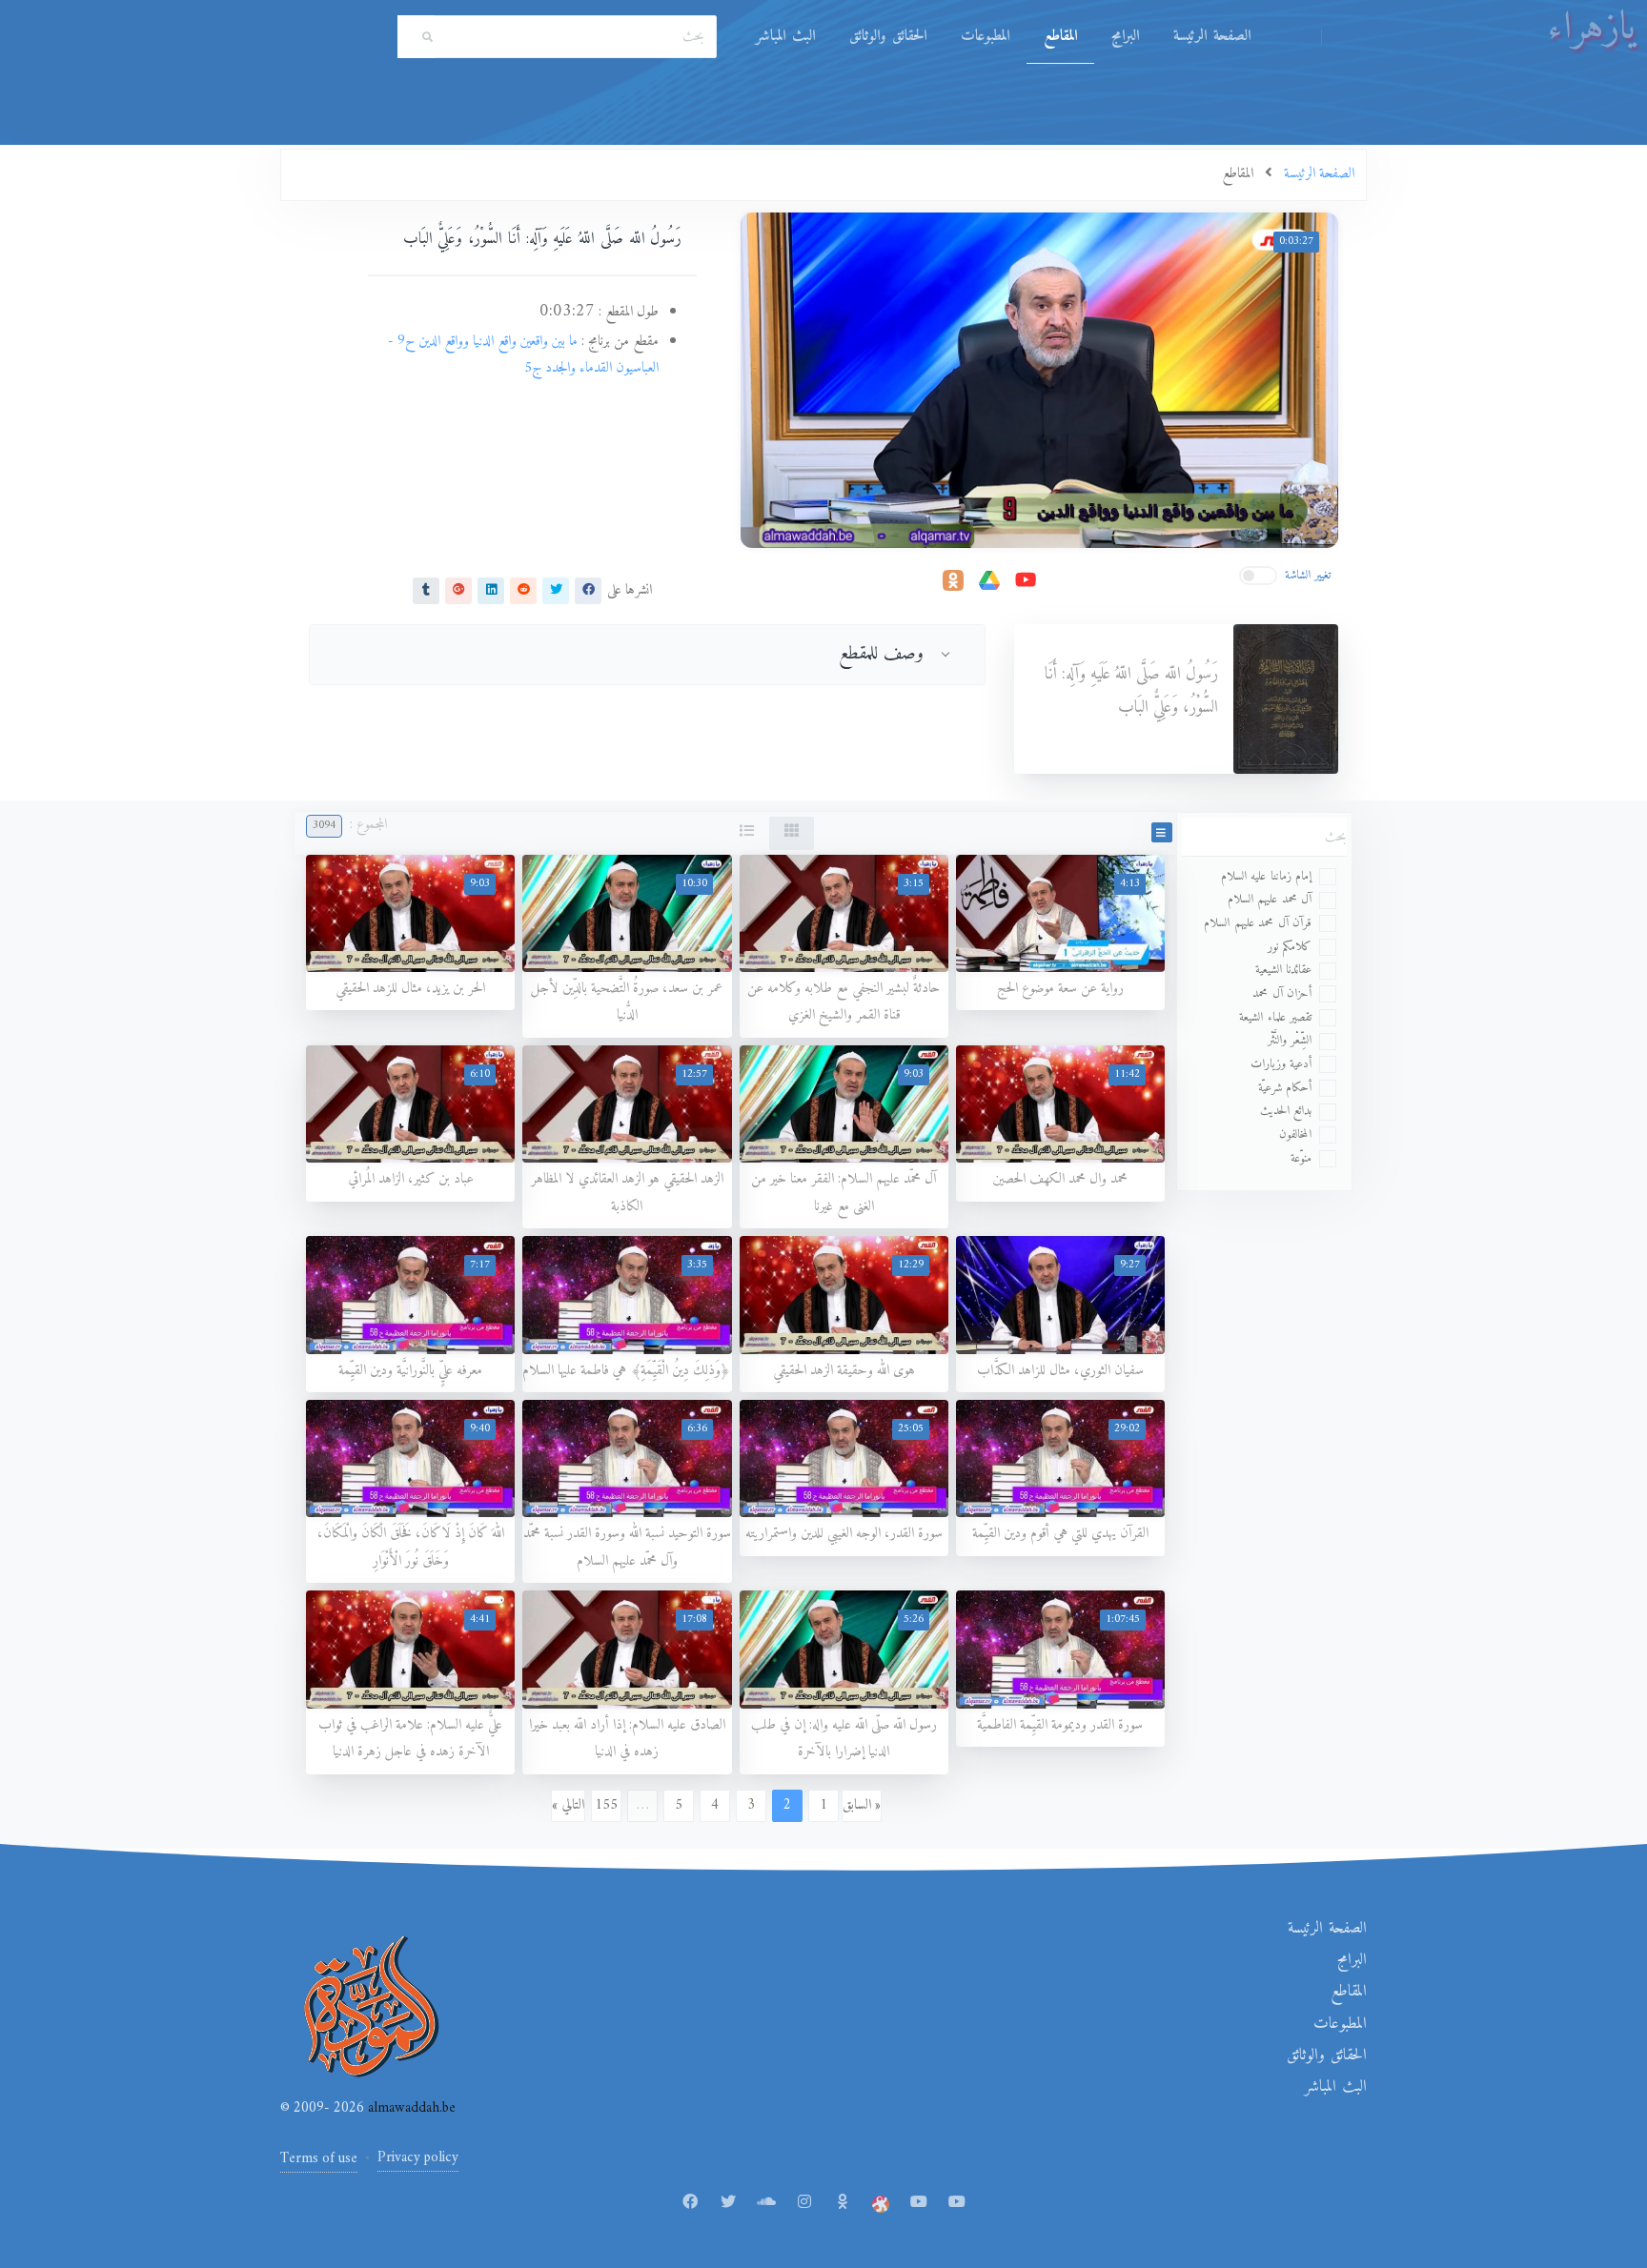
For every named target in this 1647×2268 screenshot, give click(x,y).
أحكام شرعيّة (1285, 1088)
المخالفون (1295, 1134)
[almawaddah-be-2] (957, 2203)
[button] (1162, 832)
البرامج (1125, 36)
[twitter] (556, 590)
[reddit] (523, 590)
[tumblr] (426, 590)
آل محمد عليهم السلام (1270, 899)
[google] (458, 590)
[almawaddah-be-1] (919, 2203)
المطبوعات (985, 36)
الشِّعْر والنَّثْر (1290, 1040)
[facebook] (588, 590)
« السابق (862, 1805)
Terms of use (319, 2159)
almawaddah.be (410, 2108)
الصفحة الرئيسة (1212, 36)
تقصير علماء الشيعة (1275, 1017)
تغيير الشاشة (1308, 575)
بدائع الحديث (1286, 1111)
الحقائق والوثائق (888, 36)
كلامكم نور (1290, 947)
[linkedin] (491, 590)
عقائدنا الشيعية (1284, 970)
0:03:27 (1296, 242)
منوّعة (1301, 1158)
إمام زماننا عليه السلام (1267, 876)
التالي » (568, 1805)
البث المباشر (785, 36)
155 (606, 1805)
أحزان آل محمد (1282, 993)
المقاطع (1060, 36)
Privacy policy (418, 2158)
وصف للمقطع (882, 654)
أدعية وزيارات (1281, 1064)
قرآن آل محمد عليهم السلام (1258, 923)
